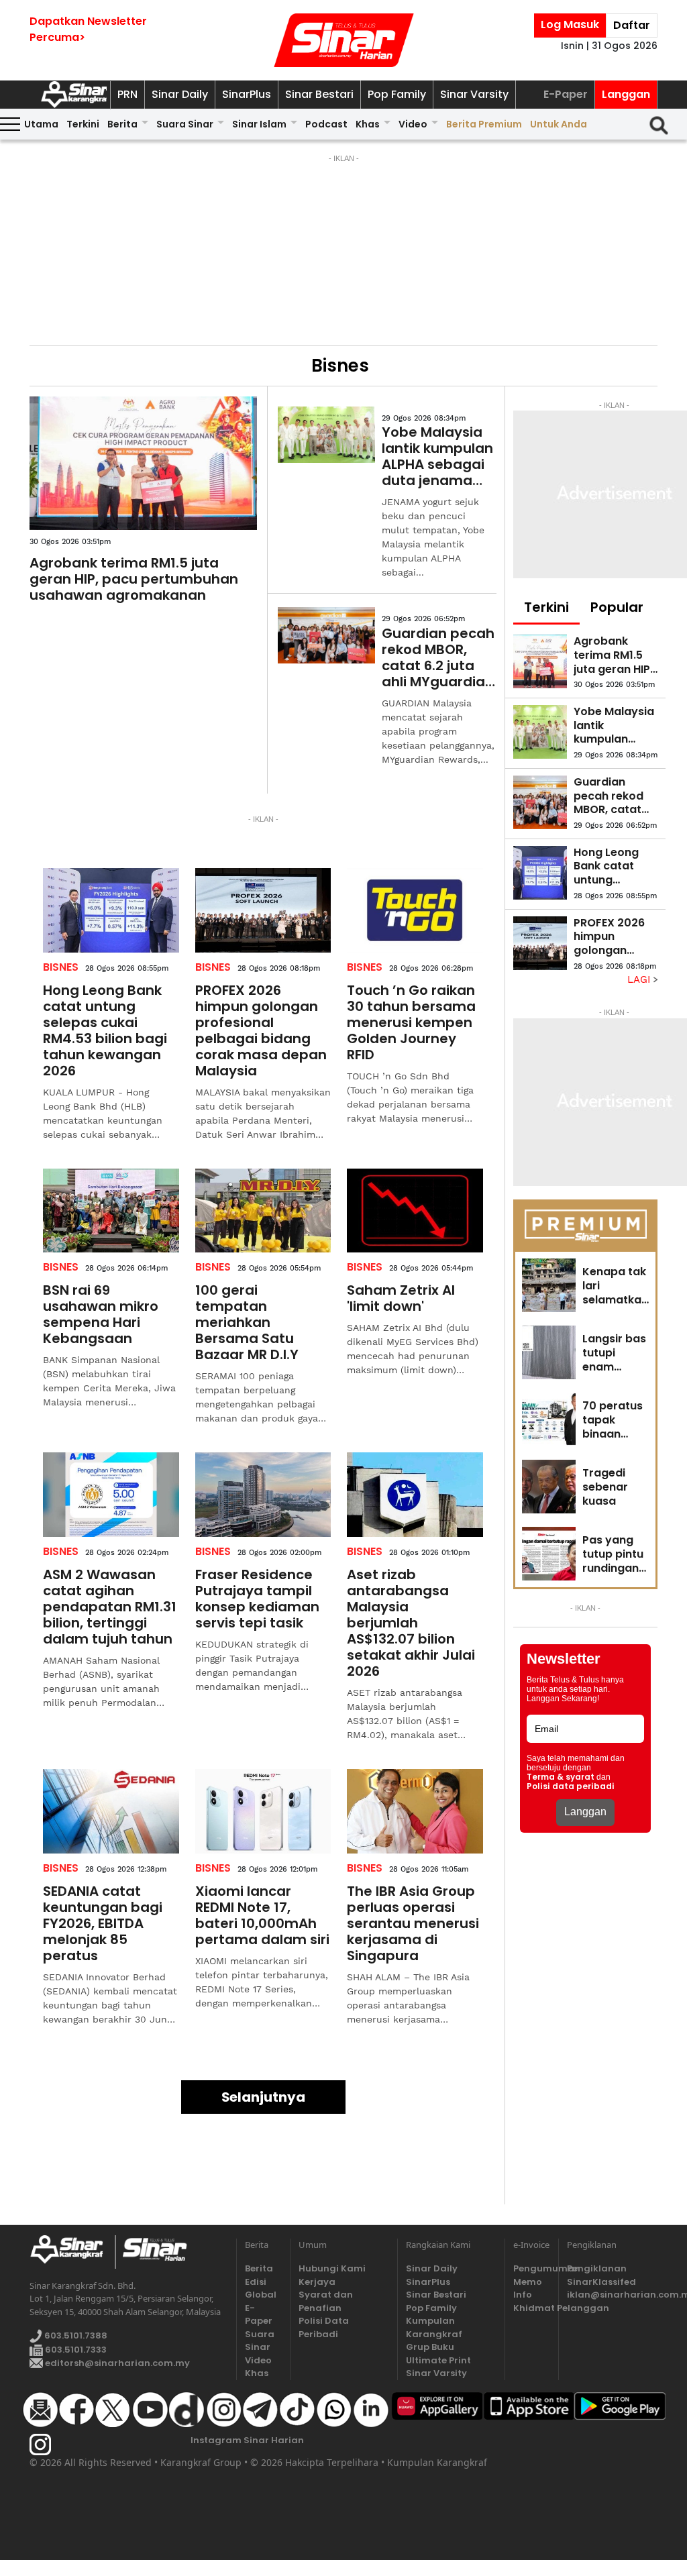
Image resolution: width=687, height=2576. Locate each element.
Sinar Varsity (474, 94)
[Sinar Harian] (343, 40)
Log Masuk (570, 24)
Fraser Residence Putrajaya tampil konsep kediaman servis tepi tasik (257, 1599)
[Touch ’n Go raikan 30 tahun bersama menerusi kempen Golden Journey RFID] (415, 910)
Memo (528, 2282)
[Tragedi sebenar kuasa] (549, 1487)
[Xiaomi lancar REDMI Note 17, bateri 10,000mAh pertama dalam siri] (263, 1811)
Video (413, 124)
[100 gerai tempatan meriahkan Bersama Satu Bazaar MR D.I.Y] (263, 1211)
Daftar (632, 25)
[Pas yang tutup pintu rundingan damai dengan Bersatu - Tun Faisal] (549, 1554)
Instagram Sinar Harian (247, 2440)
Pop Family (397, 94)
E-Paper (566, 94)
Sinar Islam (259, 124)
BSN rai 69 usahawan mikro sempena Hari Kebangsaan (101, 1314)
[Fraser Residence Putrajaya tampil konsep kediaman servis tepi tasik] (263, 1495)
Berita (122, 124)
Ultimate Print (438, 2360)
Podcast (326, 124)
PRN (127, 94)
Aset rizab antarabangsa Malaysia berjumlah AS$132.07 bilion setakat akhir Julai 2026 (411, 1623)
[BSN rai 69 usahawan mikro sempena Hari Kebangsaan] (111, 1211)
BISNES (61, 967)
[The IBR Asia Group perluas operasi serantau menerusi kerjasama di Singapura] (415, 1811)
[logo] (72, 2252)
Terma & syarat (561, 1777)
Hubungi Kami (332, 2268)
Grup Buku (430, 2347)
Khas (368, 124)
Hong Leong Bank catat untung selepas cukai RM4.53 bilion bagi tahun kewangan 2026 (105, 1030)
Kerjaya (317, 2282)
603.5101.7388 (75, 2336)
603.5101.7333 (75, 2350)
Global (261, 2295)
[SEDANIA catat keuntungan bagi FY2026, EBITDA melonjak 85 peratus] (111, 1811)
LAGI (640, 979)
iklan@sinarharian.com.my (612, 2295)
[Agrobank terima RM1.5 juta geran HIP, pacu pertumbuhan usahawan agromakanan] (143, 464)
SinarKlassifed (601, 2282)
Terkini (83, 124)
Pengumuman (532, 2268)
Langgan (626, 94)
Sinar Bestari (319, 94)
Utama (41, 124)
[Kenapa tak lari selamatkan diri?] (549, 1285)
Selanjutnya (263, 2097)
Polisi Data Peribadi (324, 2327)
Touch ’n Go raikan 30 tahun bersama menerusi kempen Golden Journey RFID (411, 1022)
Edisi (256, 2282)
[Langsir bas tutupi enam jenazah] (549, 1352)
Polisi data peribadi (571, 1786)
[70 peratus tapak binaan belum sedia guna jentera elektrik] (549, 1419)
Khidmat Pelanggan (532, 2308)
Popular (617, 607)
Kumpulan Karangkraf (434, 2327)
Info (523, 2295)
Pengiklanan (597, 2268)
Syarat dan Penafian (326, 2301)
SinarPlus (247, 94)
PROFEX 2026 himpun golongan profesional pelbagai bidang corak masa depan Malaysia (261, 1030)
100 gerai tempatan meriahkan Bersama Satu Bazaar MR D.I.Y (247, 1322)
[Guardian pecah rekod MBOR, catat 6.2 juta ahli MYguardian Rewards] (326, 635)
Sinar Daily (180, 94)
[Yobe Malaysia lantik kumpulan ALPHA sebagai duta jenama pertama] (326, 435)
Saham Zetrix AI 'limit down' (401, 1298)
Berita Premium (484, 124)
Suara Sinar (185, 124)
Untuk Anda (559, 124)
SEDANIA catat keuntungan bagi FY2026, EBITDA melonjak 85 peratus (103, 1923)
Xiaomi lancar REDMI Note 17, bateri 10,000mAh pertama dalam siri (262, 1915)
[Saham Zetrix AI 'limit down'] (415, 1211)
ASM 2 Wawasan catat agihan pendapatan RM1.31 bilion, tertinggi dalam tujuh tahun (110, 1607)
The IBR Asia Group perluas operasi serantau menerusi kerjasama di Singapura (413, 1923)
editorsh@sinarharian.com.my (116, 2363)
